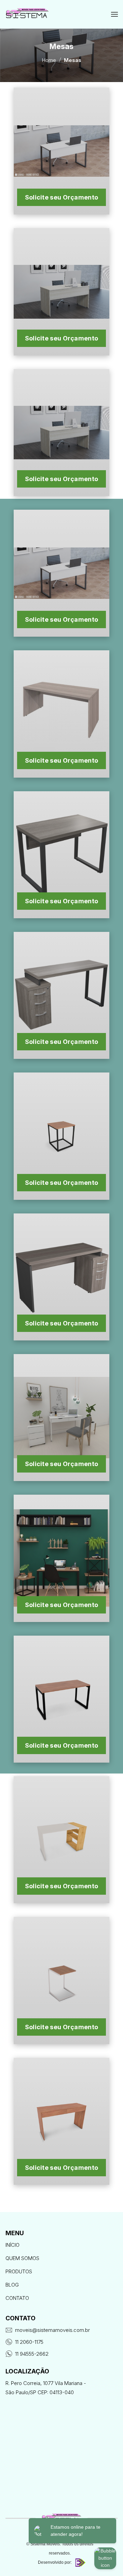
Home (49, 60)
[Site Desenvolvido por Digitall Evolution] (79, 2563)
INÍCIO (12, 2245)
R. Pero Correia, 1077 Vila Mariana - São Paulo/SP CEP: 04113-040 (46, 2388)
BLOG (12, 2285)
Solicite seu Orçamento (62, 197)
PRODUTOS (19, 2271)
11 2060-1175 (29, 2342)
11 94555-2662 (32, 2354)
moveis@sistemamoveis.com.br (52, 2330)
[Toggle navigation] (114, 15)
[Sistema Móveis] (27, 14)
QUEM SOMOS (22, 2258)
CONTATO (17, 2298)
